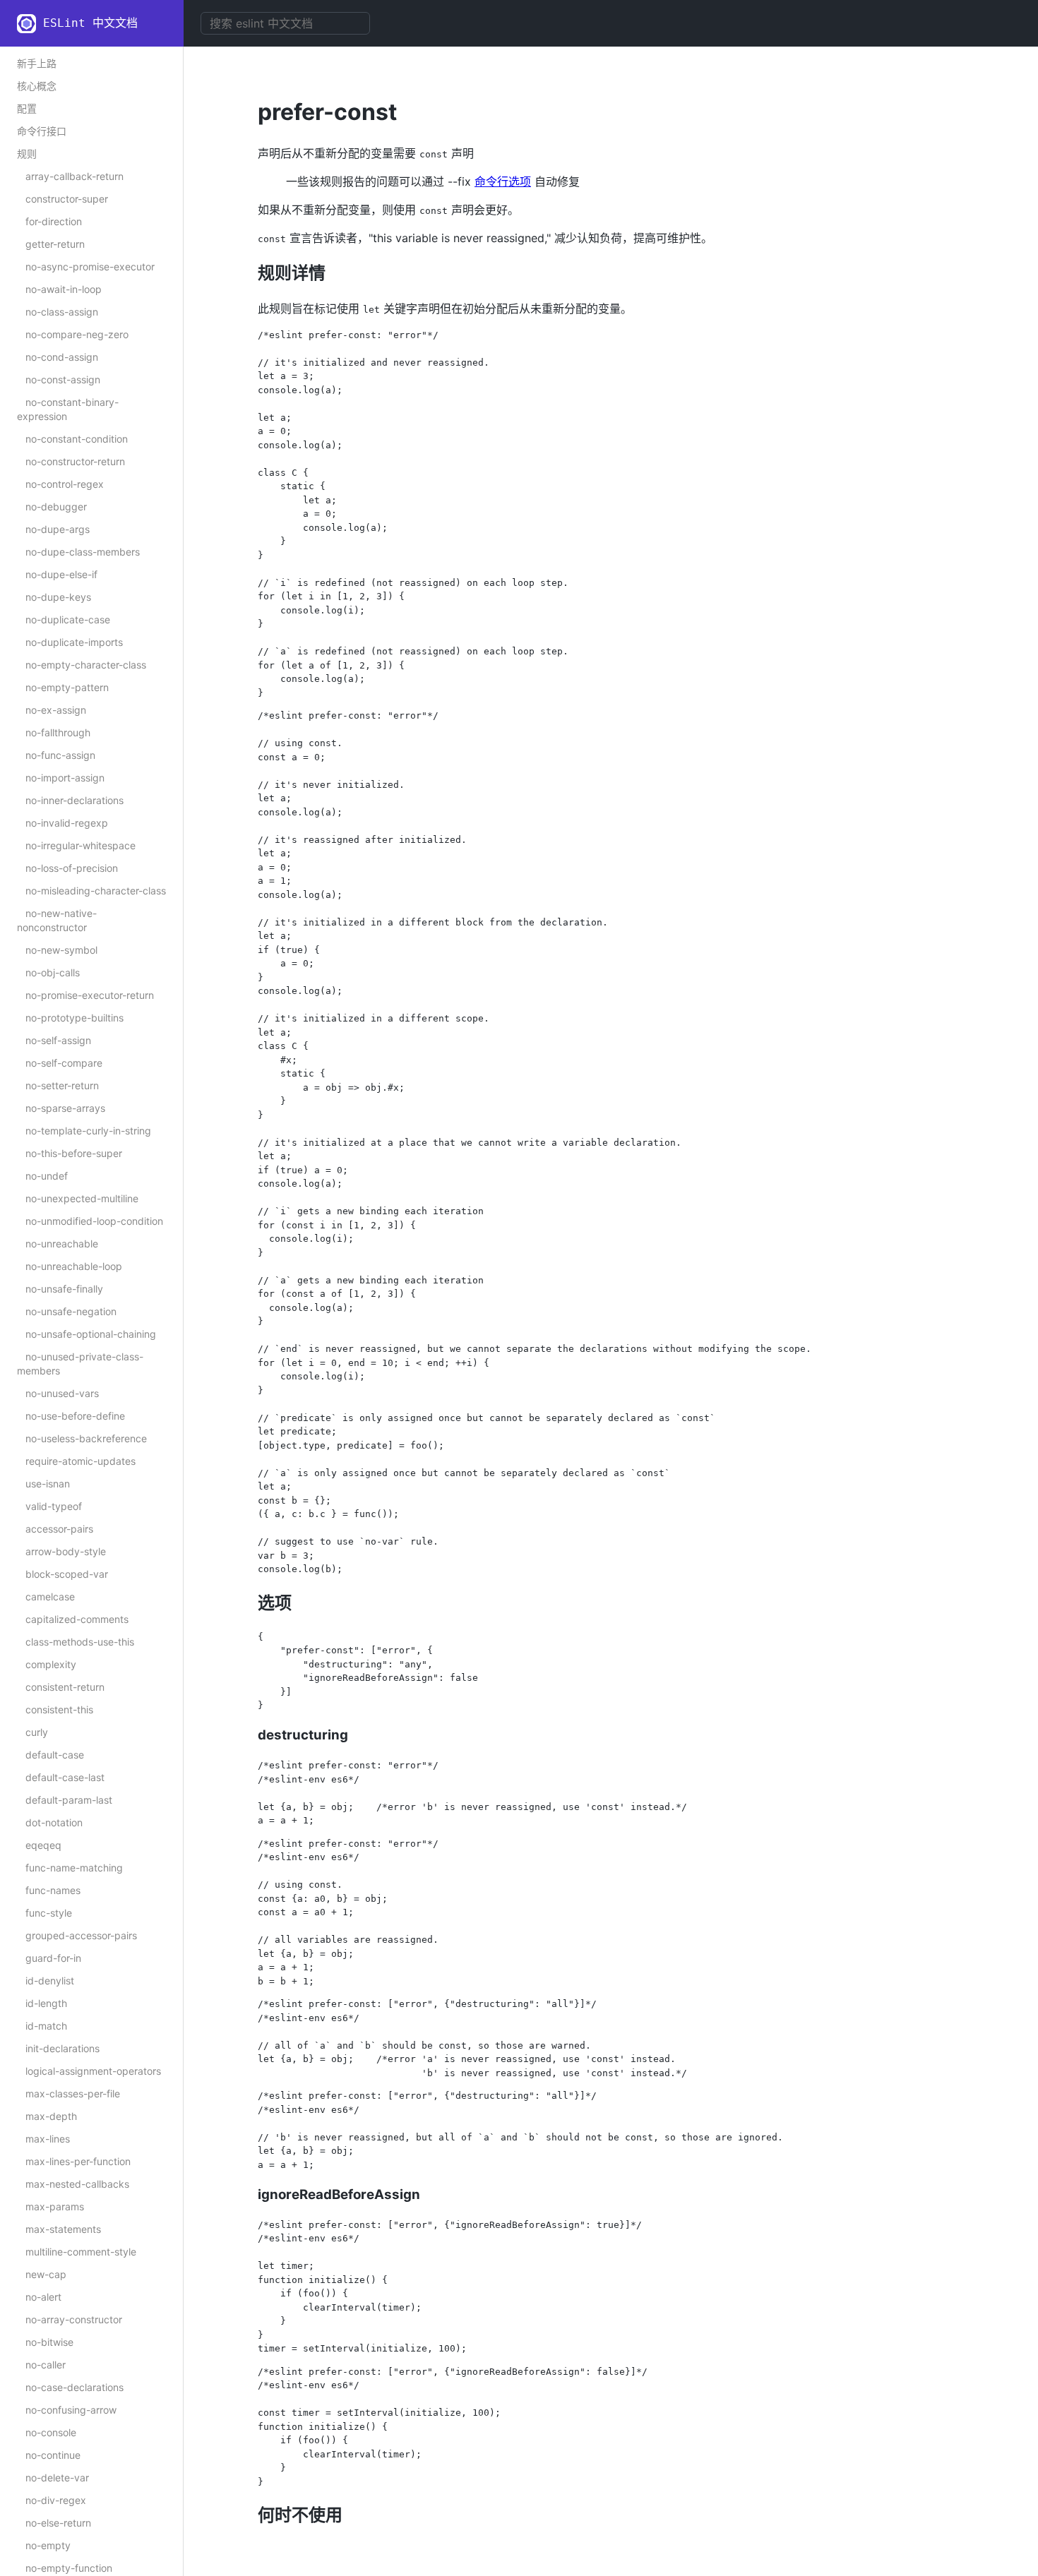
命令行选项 (503, 181)
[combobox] (285, 23)
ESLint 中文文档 (90, 23)
